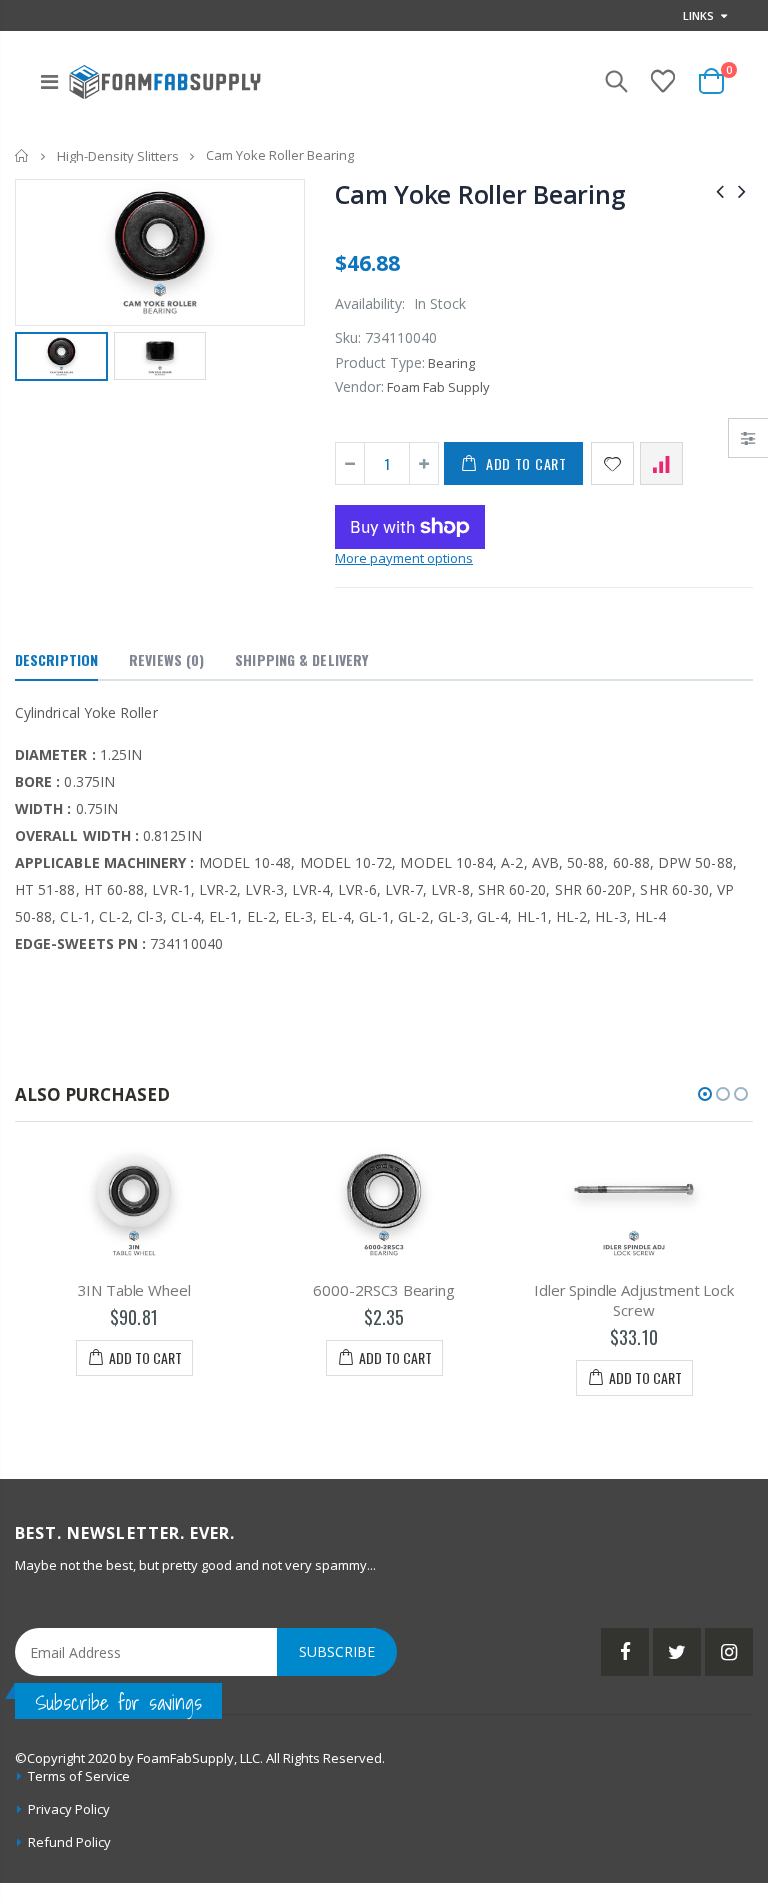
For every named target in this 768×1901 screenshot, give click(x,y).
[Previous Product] (720, 190)
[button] (705, 1094)
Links (698, 15)
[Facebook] (625, 1652)
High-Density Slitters (118, 156)
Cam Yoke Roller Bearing (480, 194)
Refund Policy (69, 1842)
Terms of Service (79, 1776)
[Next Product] (742, 190)
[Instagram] (729, 1652)
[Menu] (49, 81)
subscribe (337, 1651)
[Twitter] (677, 1652)
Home (22, 155)
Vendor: (359, 386)
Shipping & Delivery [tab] (301, 659)
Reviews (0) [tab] (166, 659)
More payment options (404, 558)
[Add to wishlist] (612, 463)
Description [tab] (56, 659)
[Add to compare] (661, 463)
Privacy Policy (69, 1809)
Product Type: (380, 362)
